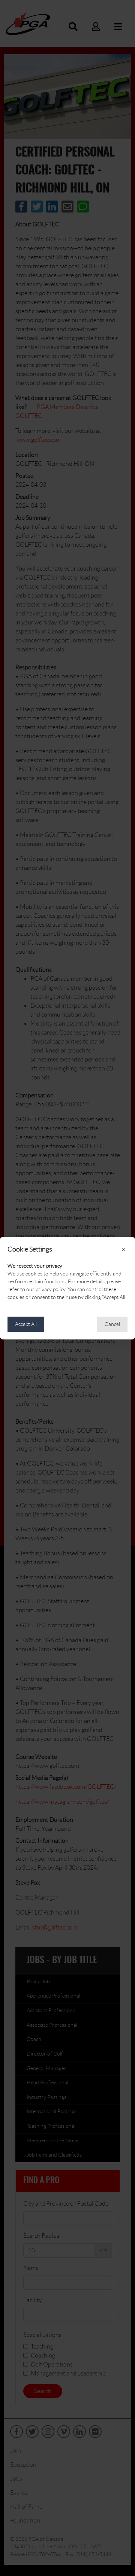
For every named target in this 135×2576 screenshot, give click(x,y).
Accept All (26, 1324)
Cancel (112, 1324)
